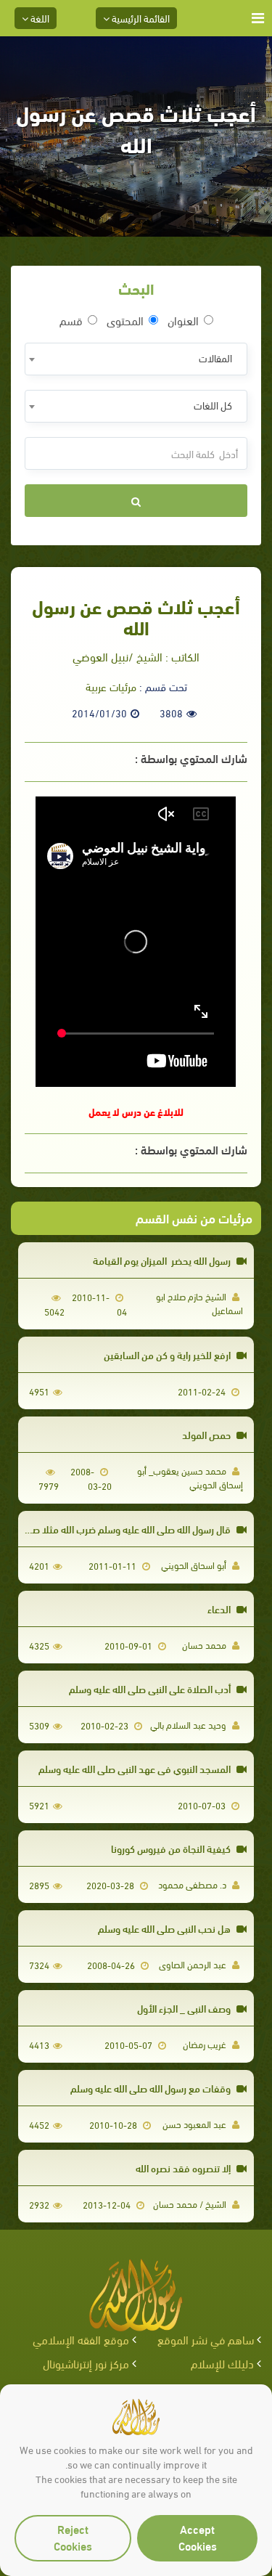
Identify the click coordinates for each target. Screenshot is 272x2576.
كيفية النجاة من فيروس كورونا (172, 1848)
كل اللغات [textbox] (213, 405)
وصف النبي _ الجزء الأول (185, 2008)
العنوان (183, 320)
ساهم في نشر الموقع (206, 2339)
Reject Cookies (73, 2537)
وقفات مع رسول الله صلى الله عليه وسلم (152, 2088)
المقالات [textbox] (215, 358)
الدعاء (220, 1609)
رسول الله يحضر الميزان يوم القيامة (163, 1260)
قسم (71, 320)
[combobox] (136, 359)
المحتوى (125, 320)
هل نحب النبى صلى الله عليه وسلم (165, 1928)
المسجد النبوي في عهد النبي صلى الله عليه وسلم (136, 1768)
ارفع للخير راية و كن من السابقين (168, 1354)
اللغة (39, 18)
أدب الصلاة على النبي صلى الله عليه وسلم (151, 1688)
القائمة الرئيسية (140, 18)
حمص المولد (207, 1434)
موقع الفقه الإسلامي (81, 2339)
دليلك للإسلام (222, 2363)
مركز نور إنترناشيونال (86, 2363)
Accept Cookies (198, 2537)
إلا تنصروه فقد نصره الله (184, 2168)
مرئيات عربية (111, 686)
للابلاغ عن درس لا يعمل (136, 1111)
